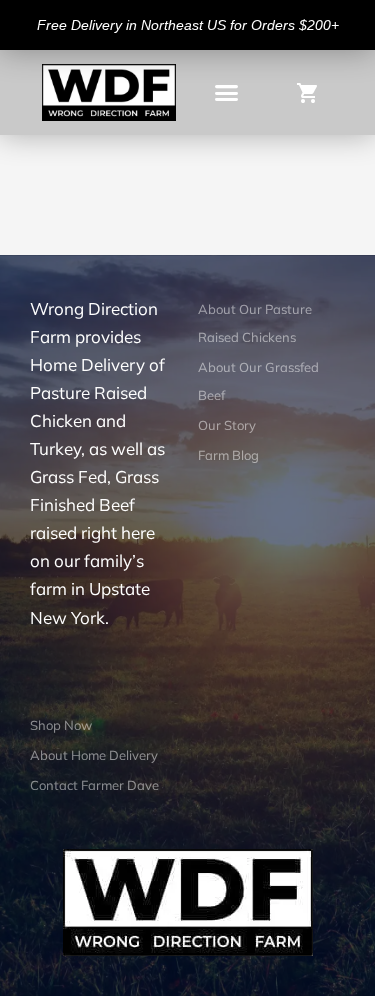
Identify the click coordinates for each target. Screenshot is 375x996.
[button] (227, 93)
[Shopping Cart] (313, 91)
